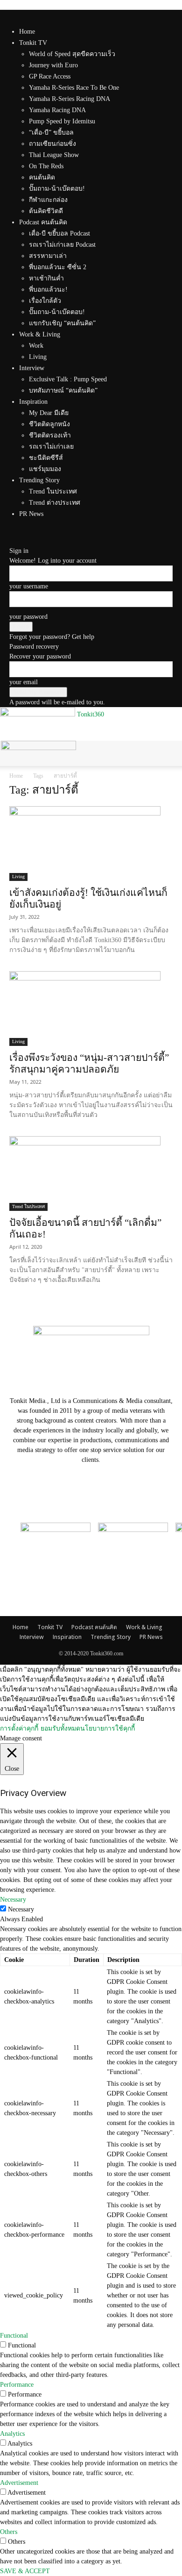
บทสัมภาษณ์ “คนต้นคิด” (63, 390)
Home (27, 32)
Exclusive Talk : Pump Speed (68, 379)
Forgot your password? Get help (52, 637)
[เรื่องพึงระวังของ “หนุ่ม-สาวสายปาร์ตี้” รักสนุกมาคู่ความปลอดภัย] (91, 1009)
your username (29, 586)
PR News (31, 514)
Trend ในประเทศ (53, 491)
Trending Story (39, 480)
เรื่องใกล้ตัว (45, 301)
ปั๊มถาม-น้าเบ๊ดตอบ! (57, 189)
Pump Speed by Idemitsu (62, 121)
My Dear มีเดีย (49, 413)
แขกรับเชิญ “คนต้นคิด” (62, 323)
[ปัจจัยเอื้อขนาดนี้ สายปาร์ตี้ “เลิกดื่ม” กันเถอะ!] (91, 1174)
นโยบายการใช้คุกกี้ (108, 1728)
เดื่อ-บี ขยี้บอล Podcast (59, 233)
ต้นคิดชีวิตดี (46, 211)
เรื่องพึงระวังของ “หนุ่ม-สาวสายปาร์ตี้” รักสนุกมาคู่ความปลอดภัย (89, 1063)
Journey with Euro (53, 65)
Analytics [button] (12, 2434)
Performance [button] (17, 2385)
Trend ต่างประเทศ (55, 503)
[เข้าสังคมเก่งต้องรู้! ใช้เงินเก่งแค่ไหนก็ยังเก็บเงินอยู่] (91, 844)
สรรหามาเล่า (48, 256)
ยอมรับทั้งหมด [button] (60, 1728)
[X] (19, 531)
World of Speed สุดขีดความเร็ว (72, 54)
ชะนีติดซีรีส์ (46, 458)
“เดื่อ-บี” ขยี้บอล (51, 132)
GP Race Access (50, 76)
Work (36, 346)
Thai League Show (54, 155)
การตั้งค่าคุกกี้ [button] (19, 1728)
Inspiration (33, 402)
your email (24, 682)
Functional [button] (14, 2336)
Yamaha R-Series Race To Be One (74, 88)
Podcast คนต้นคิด (43, 222)
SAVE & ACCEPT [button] (25, 2571)
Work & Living (40, 334)
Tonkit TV (33, 43)
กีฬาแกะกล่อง (48, 200)
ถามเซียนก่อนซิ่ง (52, 144)
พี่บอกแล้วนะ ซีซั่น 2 (58, 267)
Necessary (21, 1909)
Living (38, 357)
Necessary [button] (13, 1900)
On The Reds (46, 166)
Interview (32, 368)
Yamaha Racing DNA (57, 110)
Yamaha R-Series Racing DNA (70, 99)
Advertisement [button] (19, 2483)
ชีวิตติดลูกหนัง (49, 424)
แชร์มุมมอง (45, 469)
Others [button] (9, 2532)
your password (28, 617)
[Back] (12, 541)
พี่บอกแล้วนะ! (48, 290)
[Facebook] (13, 531)
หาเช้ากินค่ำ (46, 278)
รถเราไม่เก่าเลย (51, 447)
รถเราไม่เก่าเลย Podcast (62, 245)
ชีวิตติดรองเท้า (50, 435)
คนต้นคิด (42, 177)
